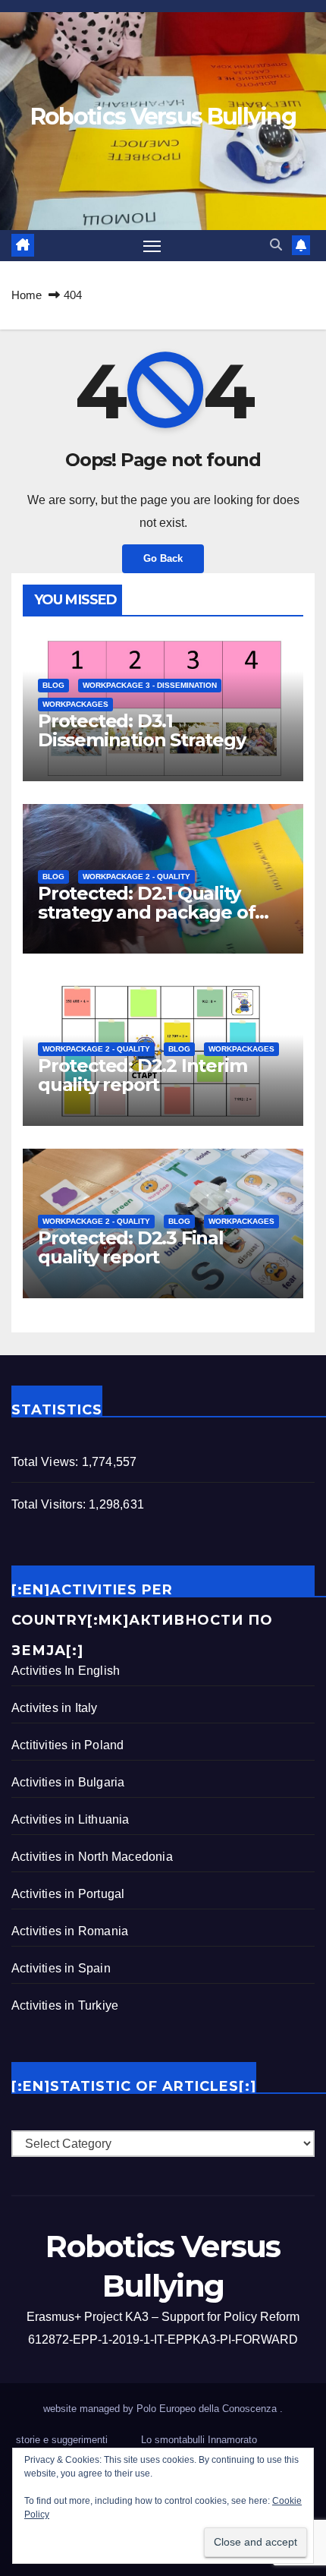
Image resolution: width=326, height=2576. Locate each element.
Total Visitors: (50, 1504)
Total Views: (47, 1462)
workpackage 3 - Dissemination (150, 685)
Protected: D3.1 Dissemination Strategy (142, 730)
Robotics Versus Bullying (163, 117)
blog (53, 685)
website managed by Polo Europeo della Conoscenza (161, 2409)
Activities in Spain (61, 1968)
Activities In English (66, 1671)
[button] (276, 245)
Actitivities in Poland (67, 1745)
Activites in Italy (55, 1708)
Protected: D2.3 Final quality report (131, 1247)
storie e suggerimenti (62, 2440)
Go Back (163, 558)
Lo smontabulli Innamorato (199, 2440)
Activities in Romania (70, 1931)
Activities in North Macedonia (92, 1857)
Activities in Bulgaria (68, 1782)
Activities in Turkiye (65, 2005)
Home (27, 295)
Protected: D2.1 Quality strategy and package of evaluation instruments (146, 912)
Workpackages (75, 704)
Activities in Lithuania (71, 1819)
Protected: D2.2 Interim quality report (142, 1075)
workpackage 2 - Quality (136, 877)
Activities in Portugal (68, 1894)
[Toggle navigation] (152, 246)
